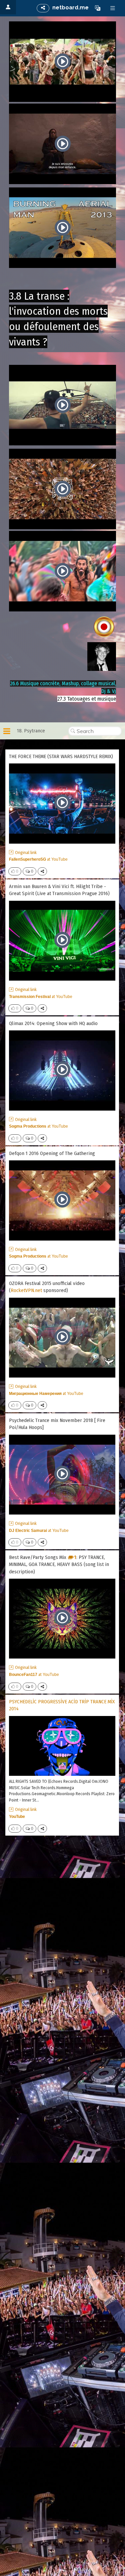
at (38, 859)
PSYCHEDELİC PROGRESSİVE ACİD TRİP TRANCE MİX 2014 (62, 1705)
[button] (98, 8)
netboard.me (70, 8)
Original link (26, 852)
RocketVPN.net (26, 1290)
